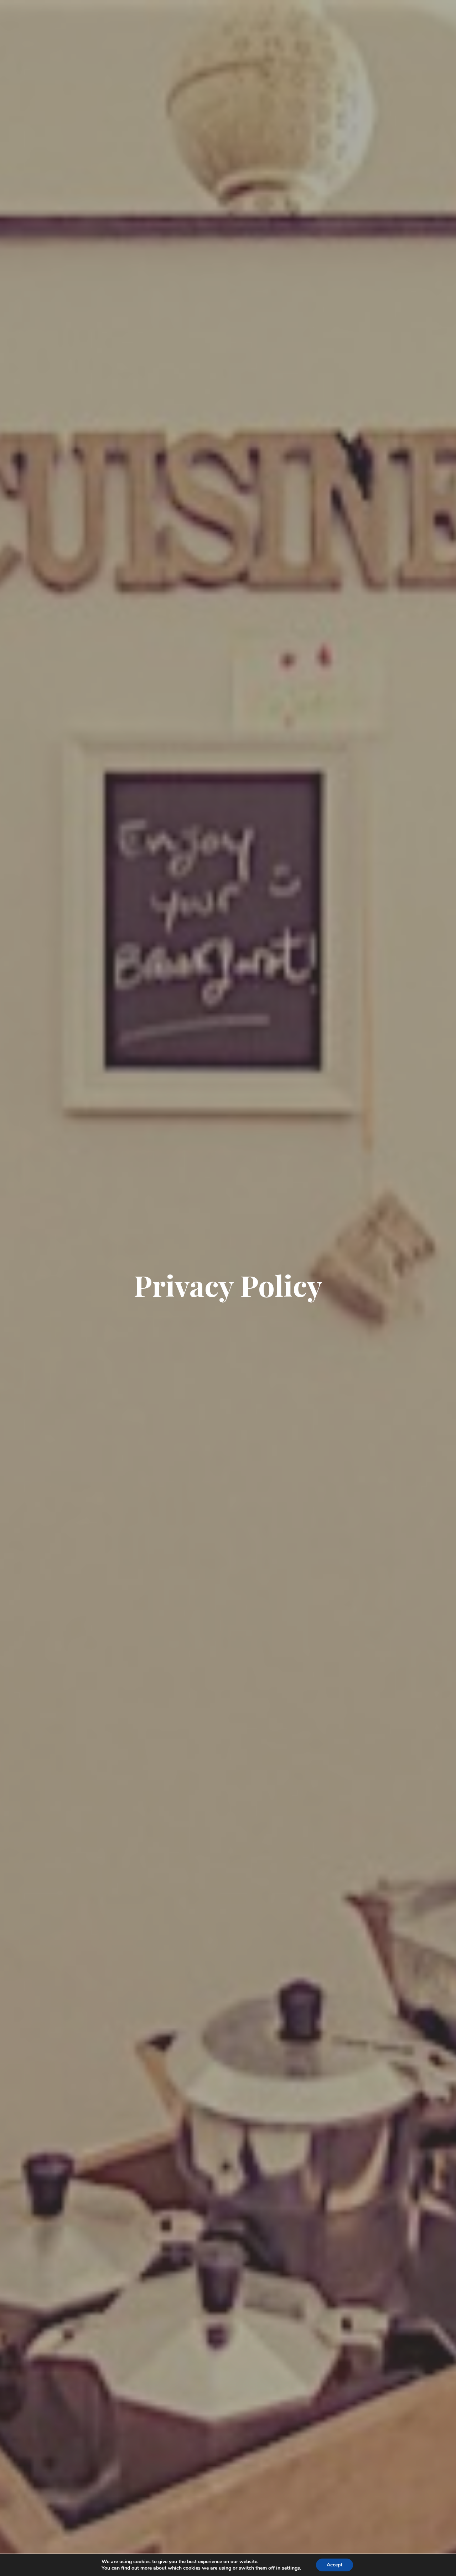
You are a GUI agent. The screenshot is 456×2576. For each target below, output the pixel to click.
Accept (335, 2565)
